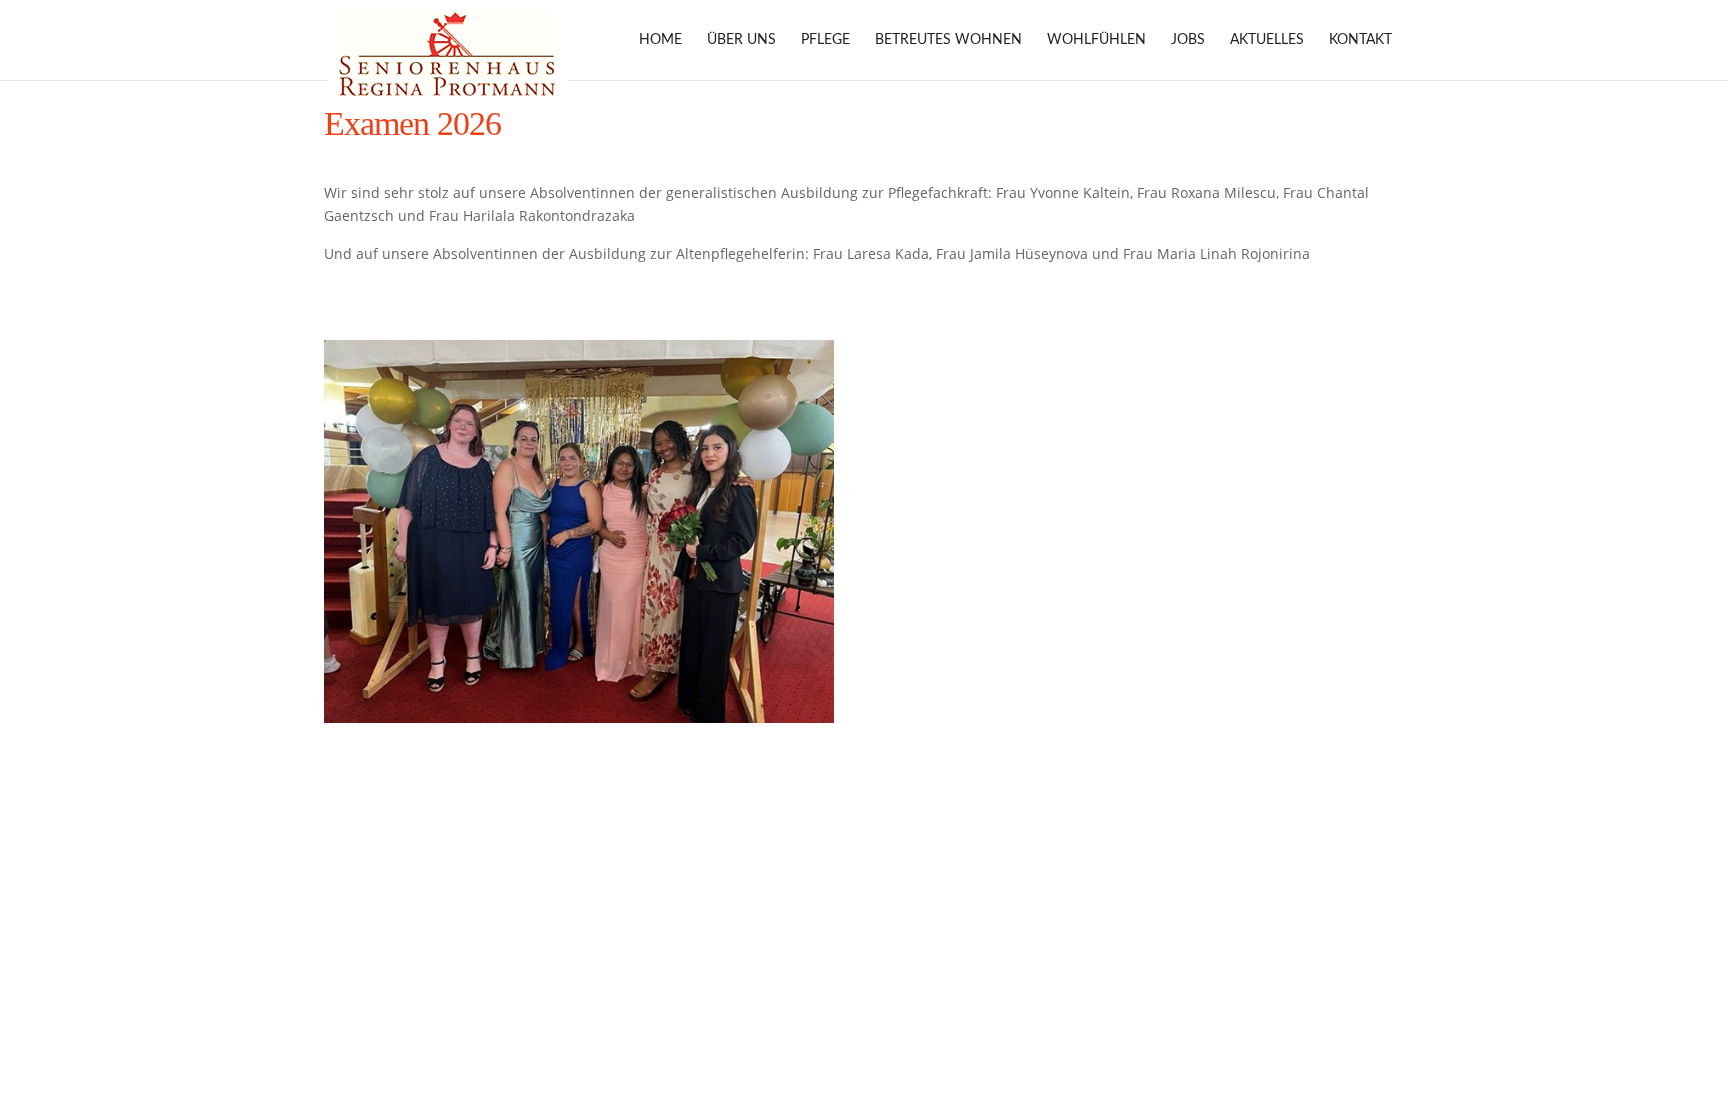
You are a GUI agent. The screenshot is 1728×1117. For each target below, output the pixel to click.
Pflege (825, 40)
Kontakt (1360, 40)
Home (660, 40)
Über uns (741, 40)
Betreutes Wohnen (948, 40)
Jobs (1188, 40)
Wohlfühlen (1096, 40)
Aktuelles (1267, 40)
